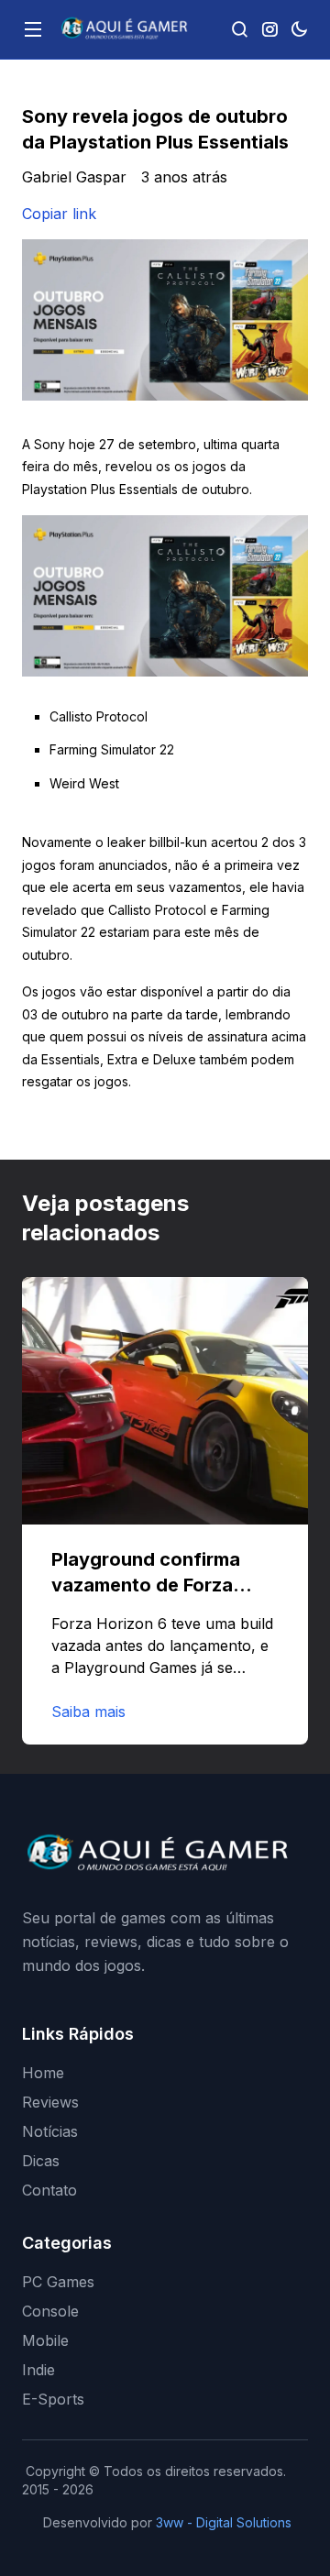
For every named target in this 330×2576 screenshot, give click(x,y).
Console (50, 2311)
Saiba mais (88, 1712)
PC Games (58, 2282)
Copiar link (59, 214)
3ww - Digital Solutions (224, 2522)
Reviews (50, 2102)
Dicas (41, 2161)
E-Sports (53, 2399)
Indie (38, 2370)
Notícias (50, 2131)
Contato (49, 2190)
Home (43, 2073)
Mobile (45, 2340)
